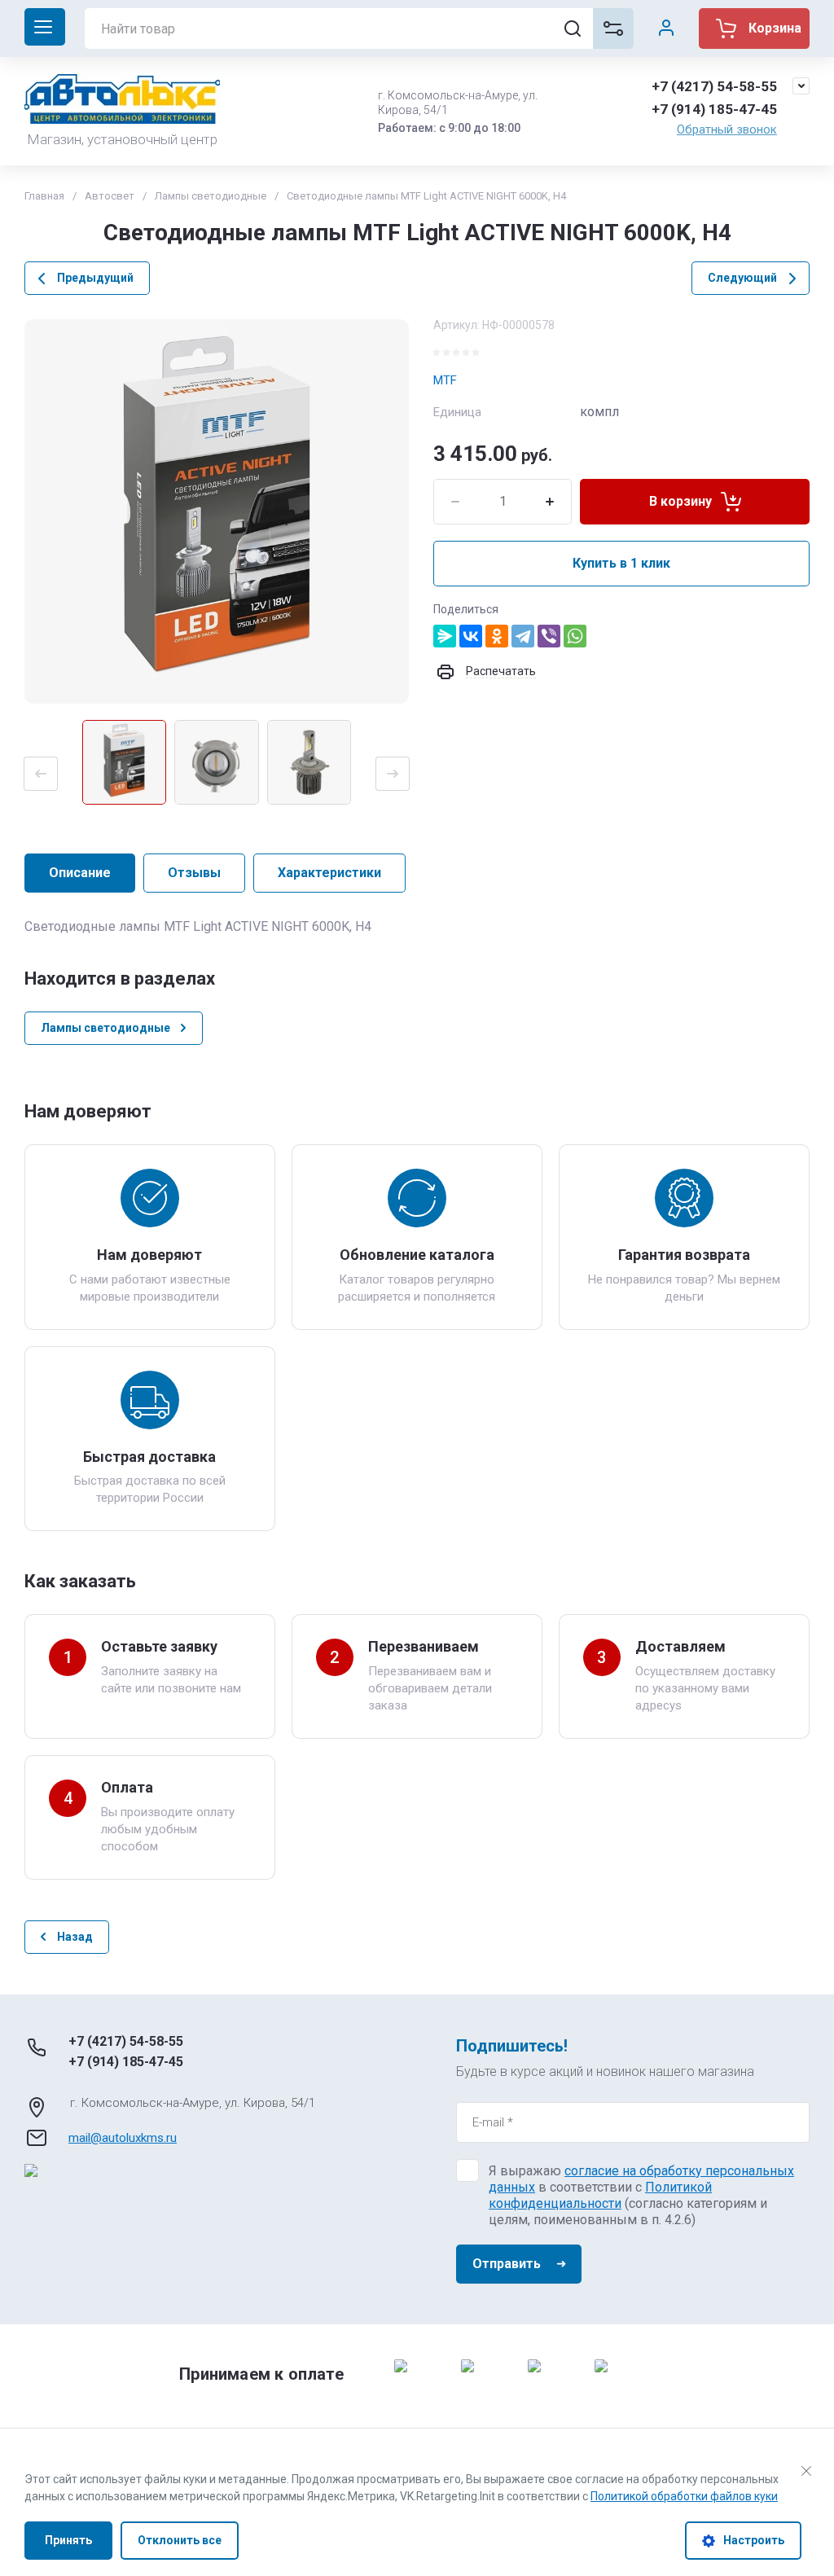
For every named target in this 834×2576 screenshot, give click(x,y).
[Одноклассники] (497, 636)
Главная (44, 196)
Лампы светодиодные (211, 196)
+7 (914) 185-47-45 (714, 109)
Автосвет (110, 196)
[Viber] (549, 636)
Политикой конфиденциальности (600, 2195)
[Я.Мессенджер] (445, 636)
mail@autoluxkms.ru (123, 2138)
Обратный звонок (727, 129)
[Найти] (573, 29)
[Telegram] (523, 636)
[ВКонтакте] (471, 636)
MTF (445, 380)
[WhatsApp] (575, 636)
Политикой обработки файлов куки (684, 2496)
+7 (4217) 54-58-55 (714, 86)
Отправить (507, 2264)
